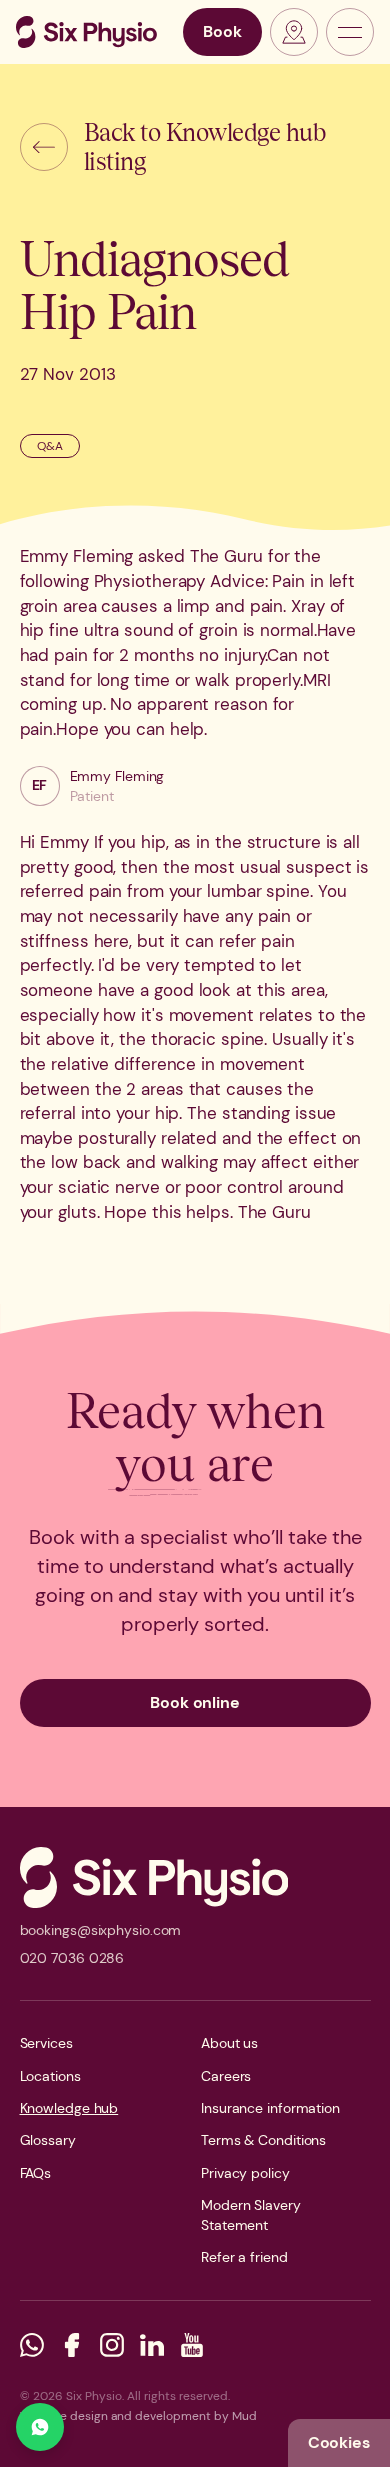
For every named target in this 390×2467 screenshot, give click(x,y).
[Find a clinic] (294, 32)
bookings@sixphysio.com (101, 1930)
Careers (226, 2076)
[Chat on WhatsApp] (40, 2427)
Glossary (48, 2140)
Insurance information (270, 2108)
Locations (50, 2076)
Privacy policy (245, 2173)
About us (229, 2043)
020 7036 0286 (72, 1958)
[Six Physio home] (86, 32)
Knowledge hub (69, 2108)
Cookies (339, 2442)
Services (46, 2043)
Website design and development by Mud (138, 2416)
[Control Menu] (350, 32)
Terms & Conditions (263, 2140)
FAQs (36, 2173)
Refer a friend (244, 2257)
